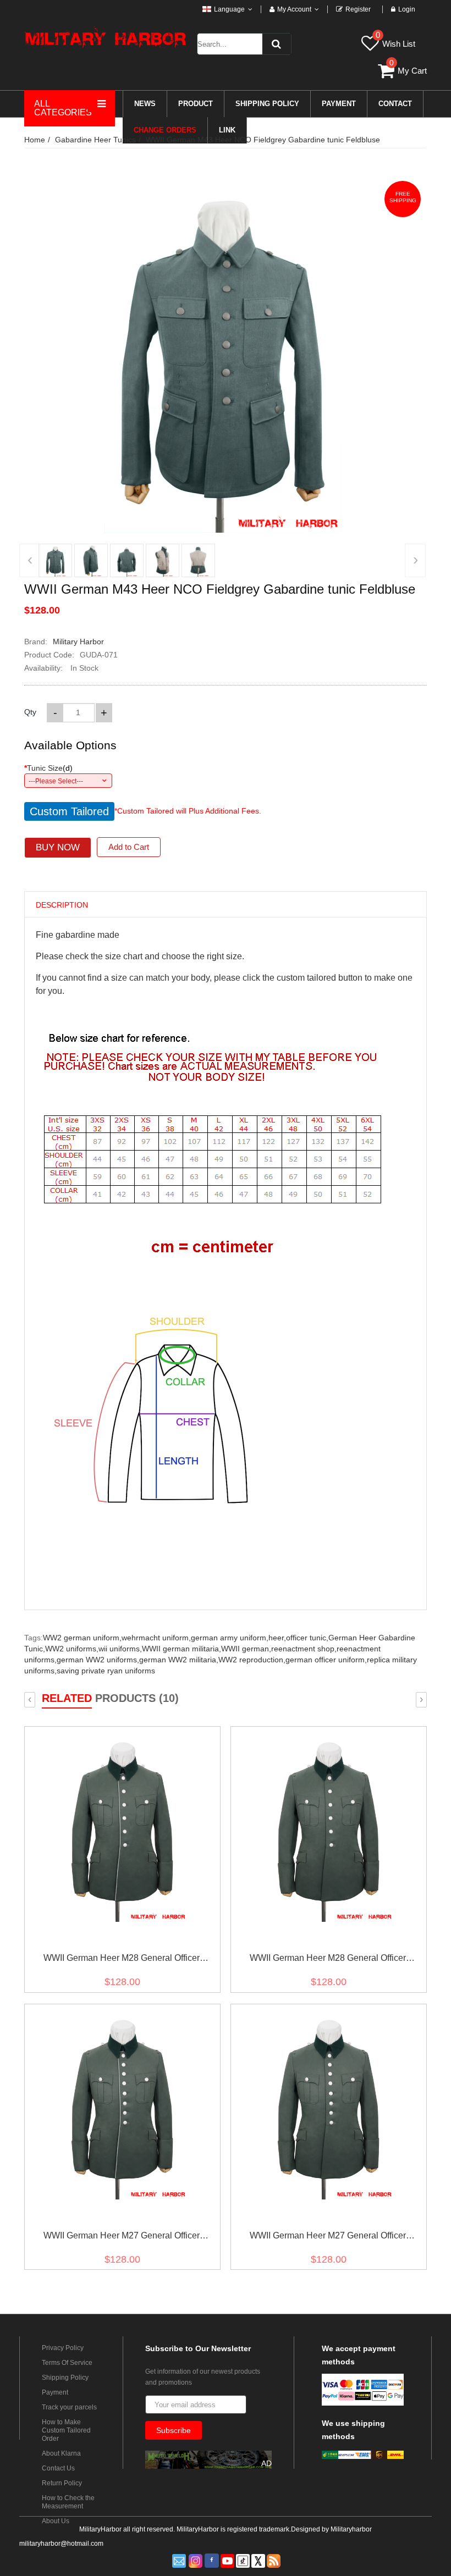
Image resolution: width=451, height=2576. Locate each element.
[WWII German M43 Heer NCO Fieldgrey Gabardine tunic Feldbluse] (55, 560)
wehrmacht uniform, (156, 1638)
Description (62, 905)
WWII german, (246, 1649)
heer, (277, 1638)
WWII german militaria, (182, 1649)
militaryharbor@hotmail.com (61, 2544)
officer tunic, (307, 1638)
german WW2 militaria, (179, 1660)
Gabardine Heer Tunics (95, 140)
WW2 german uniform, (82, 1638)
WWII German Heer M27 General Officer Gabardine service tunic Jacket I (328, 2238)
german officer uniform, (326, 1660)
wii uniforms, (120, 1649)
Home (35, 140)
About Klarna (61, 2453)
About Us (56, 2521)
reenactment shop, (304, 1649)
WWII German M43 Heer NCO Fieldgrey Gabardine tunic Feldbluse (263, 140)
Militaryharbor (351, 2529)
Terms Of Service (67, 2363)
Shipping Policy (65, 2378)
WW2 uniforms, (72, 1649)
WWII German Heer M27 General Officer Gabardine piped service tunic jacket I (122, 2238)
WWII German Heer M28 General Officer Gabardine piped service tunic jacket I (122, 1960)
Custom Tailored (69, 811)
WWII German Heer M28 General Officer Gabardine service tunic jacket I (328, 1960)
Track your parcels (69, 2407)
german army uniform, (230, 1638)
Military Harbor (78, 642)
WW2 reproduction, (252, 1660)
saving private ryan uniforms (106, 1671)
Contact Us (58, 2468)
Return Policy (62, 2483)
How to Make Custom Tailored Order (66, 2430)
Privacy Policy (63, 2348)
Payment (55, 2392)
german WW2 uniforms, (98, 1660)
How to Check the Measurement (68, 2502)
